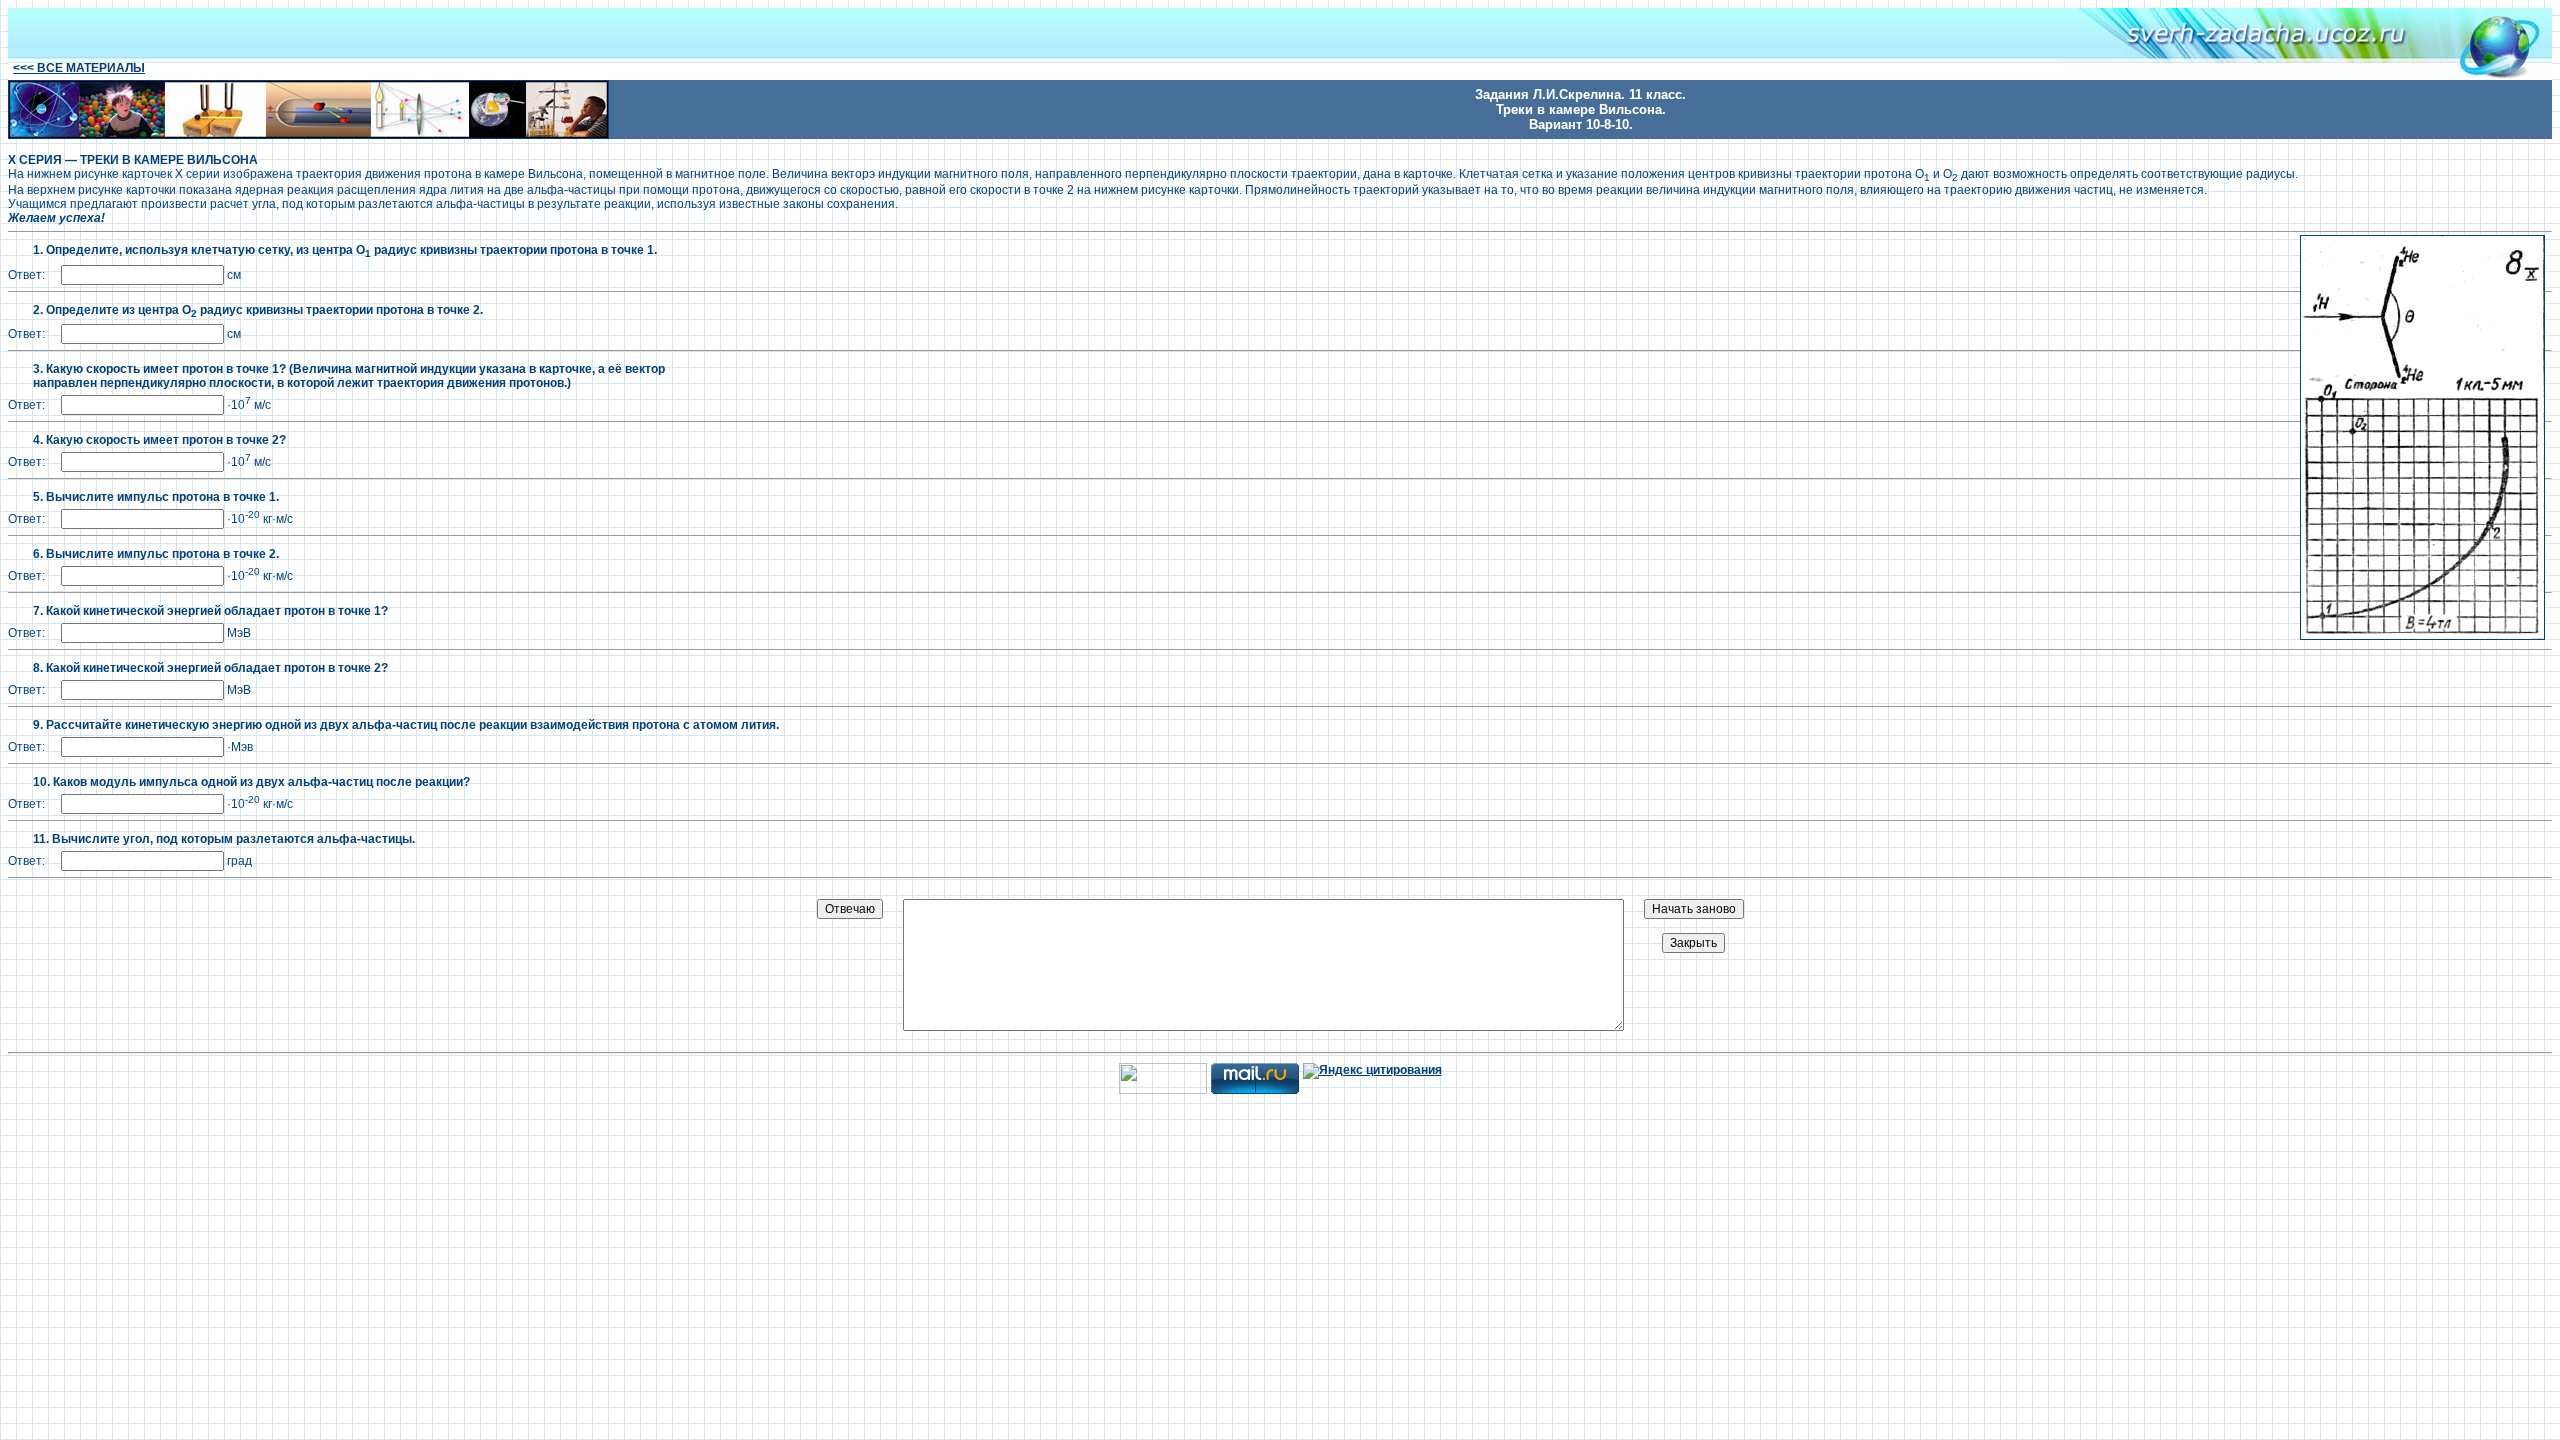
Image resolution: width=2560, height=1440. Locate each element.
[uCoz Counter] (1163, 1090)
